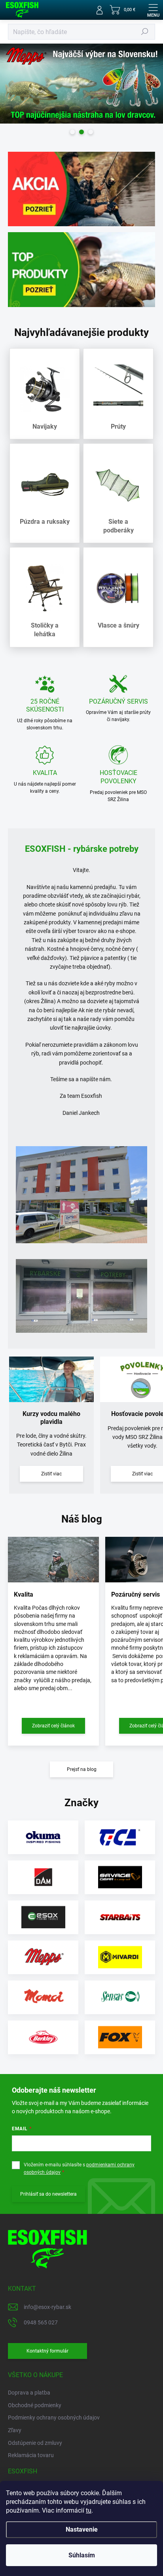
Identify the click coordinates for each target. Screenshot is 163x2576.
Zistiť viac (51, 1474)
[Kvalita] (53, 1560)
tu (89, 2510)
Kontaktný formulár (47, 2351)
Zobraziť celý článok (53, 1726)
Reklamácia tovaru (31, 2455)
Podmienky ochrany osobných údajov (54, 2418)
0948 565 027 (41, 2322)
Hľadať (145, 32)
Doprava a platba (29, 2393)
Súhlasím (82, 2555)
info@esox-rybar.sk (47, 2307)
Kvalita (24, 1594)
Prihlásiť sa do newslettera (48, 2194)
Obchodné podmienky (35, 2405)
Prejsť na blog (82, 1769)
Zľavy (15, 2430)
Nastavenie (82, 2529)
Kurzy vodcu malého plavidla (51, 1418)
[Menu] (153, 10)
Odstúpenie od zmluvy (35, 2443)
